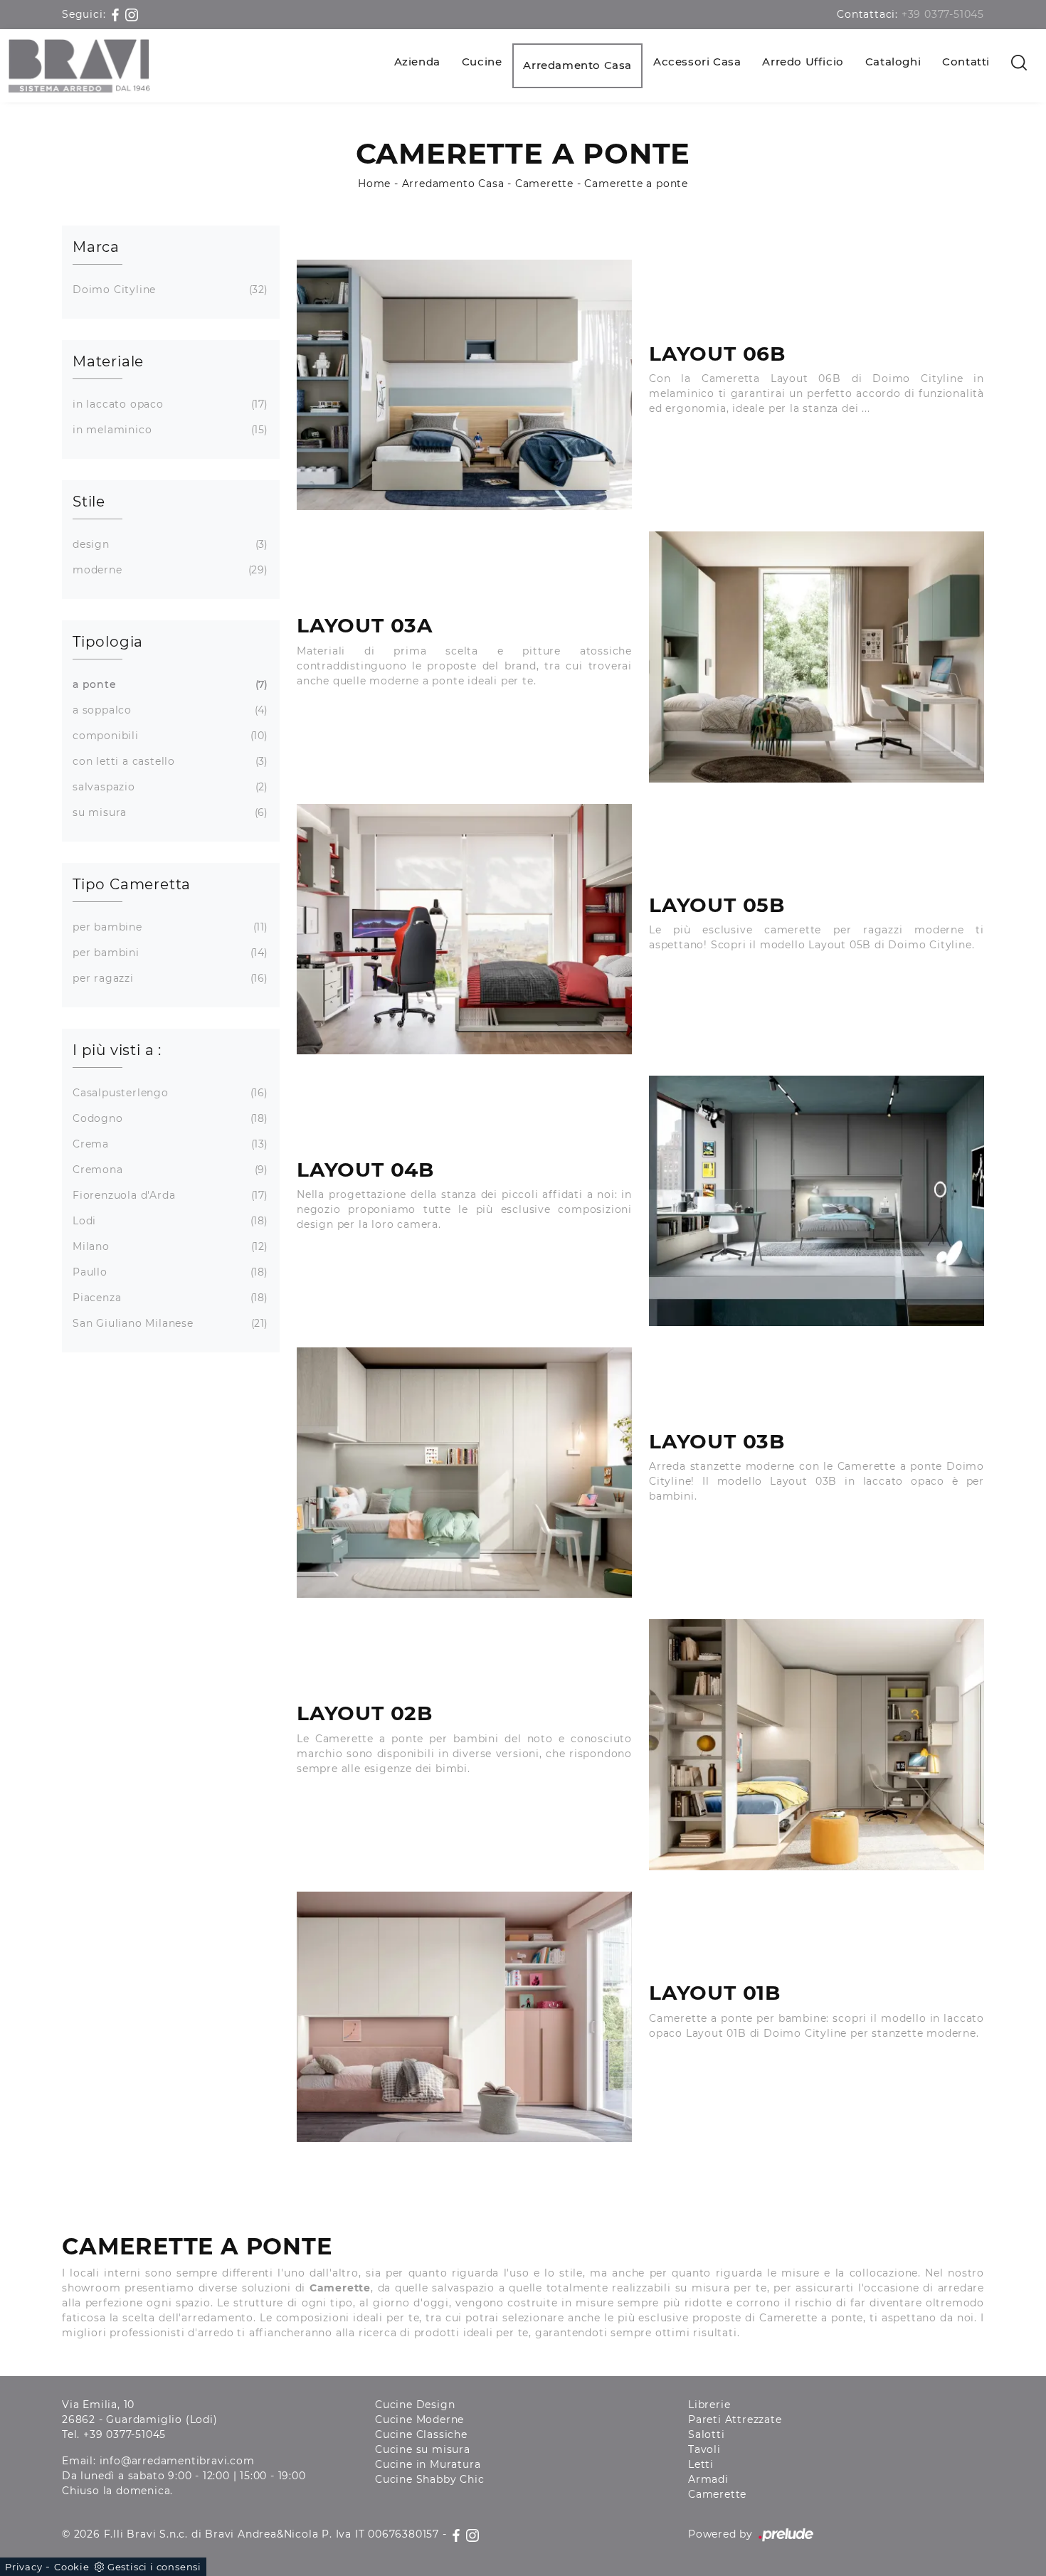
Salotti (707, 2434)
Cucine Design (415, 2405)
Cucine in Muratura (428, 2464)
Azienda (417, 62)
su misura (169, 812)
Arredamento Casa (577, 65)
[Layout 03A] (817, 657)
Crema (169, 1144)
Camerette (544, 184)
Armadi (708, 2479)
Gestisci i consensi (154, 2567)
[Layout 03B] (464, 1473)
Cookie (72, 2567)
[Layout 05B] (464, 929)
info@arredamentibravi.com (177, 2461)
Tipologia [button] (108, 642)
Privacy (24, 2567)
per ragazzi (169, 978)
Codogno (169, 1118)
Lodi (169, 1221)
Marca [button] (96, 247)
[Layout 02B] (817, 1744)
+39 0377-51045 (943, 14)
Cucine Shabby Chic (429, 2479)
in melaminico (169, 430)
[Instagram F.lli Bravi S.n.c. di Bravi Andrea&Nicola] (132, 14)
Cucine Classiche (421, 2434)
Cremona (169, 1170)
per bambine (169, 927)
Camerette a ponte (636, 184)
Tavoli (704, 2449)
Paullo (169, 1272)
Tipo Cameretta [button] (132, 884)
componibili (169, 736)
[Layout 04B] (817, 1201)
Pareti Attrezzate (735, 2419)
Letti (701, 2464)
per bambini (169, 953)
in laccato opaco (169, 404)
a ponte (169, 684)
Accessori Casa (697, 62)
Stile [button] (89, 502)
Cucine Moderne (419, 2419)
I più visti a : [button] (117, 1050)
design (169, 544)
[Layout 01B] (464, 2017)
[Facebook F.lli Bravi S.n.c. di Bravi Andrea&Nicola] (117, 14)
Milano (169, 1246)
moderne (169, 570)
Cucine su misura (423, 2449)
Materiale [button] (108, 361)
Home (374, 184)
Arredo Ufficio (803, 62)
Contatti (966, 62)
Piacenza (169, 1298)
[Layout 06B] (464, 385)
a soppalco (169, 710)
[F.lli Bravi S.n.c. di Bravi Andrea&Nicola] (79, 66)
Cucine (482, 62)
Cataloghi (893, 62)
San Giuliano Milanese (169, 1323)
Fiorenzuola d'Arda (169, 1195)
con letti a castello (169, 761)
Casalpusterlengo (169, 1093)
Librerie (709, 2405)
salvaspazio (169, 787)
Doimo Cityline (169, 290)
